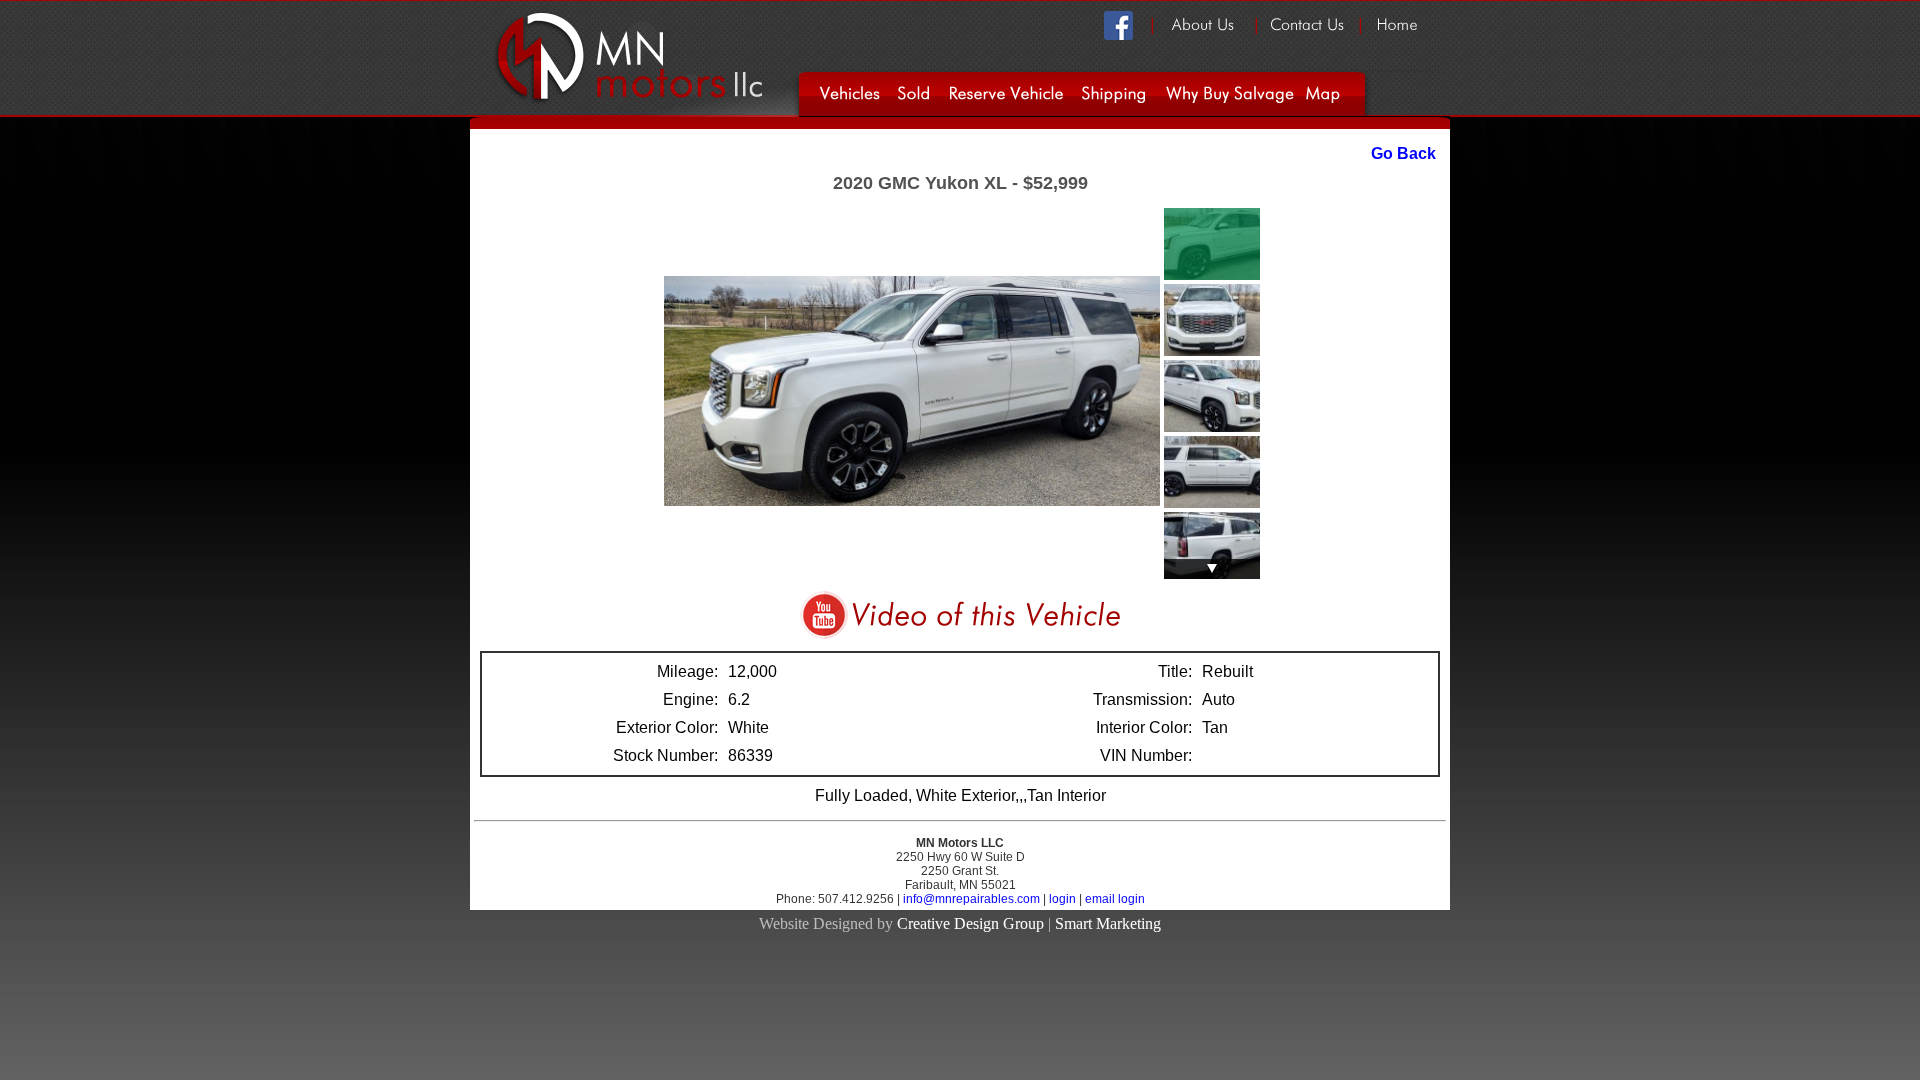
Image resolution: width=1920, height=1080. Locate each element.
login (1062, 899)
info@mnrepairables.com (973, 899)
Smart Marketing (1108, 923)
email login (1115, 899)
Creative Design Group (970, 923)
